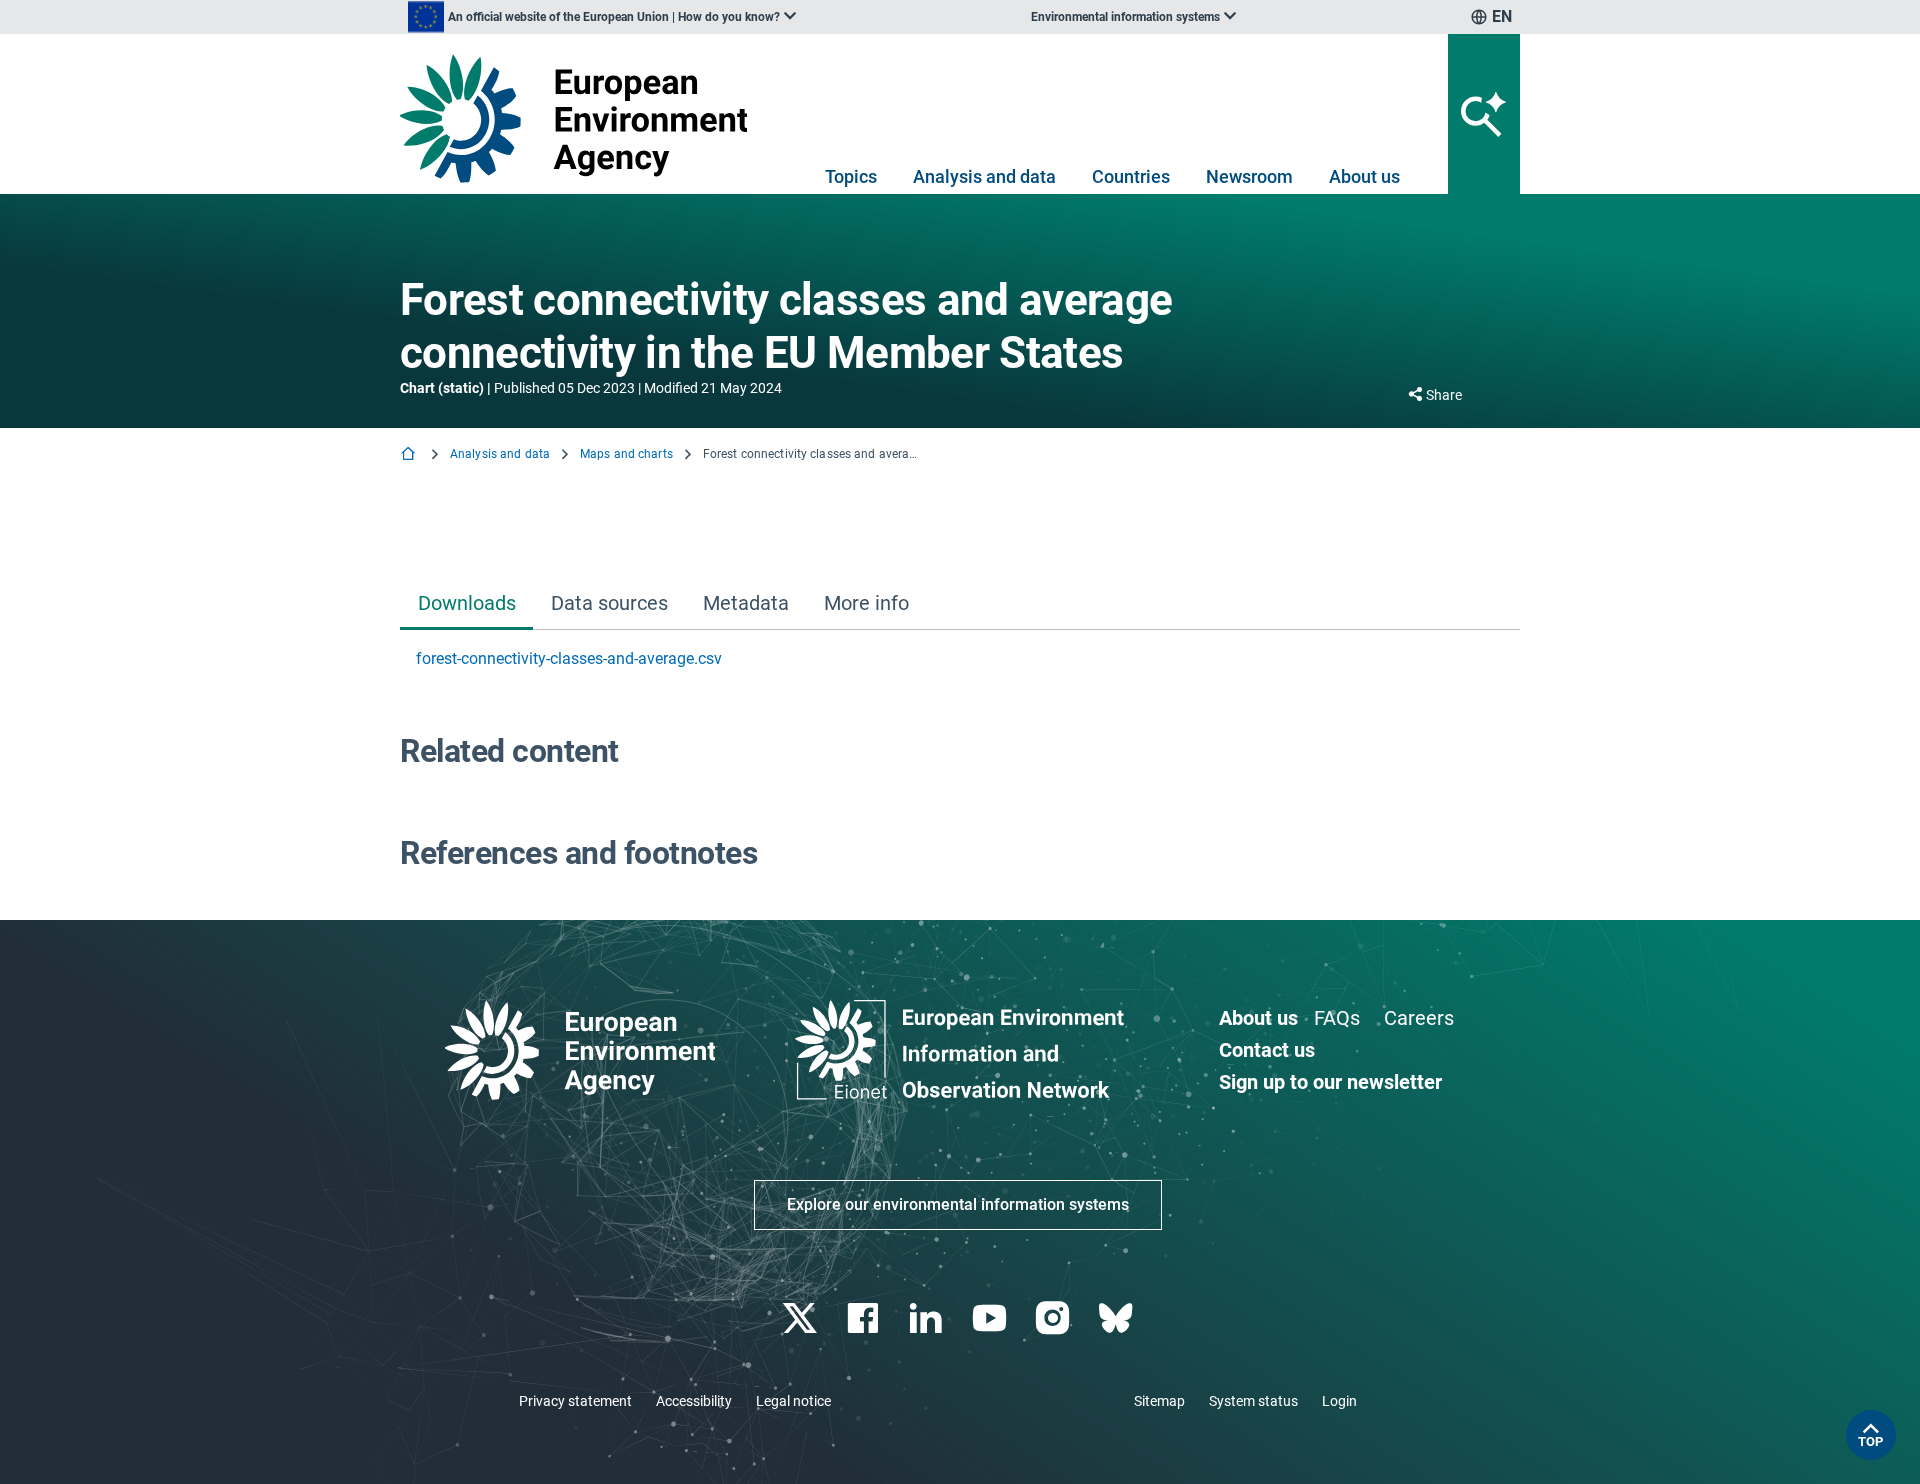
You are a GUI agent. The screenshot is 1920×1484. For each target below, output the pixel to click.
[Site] (581, 118)
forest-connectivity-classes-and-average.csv (569, 658)
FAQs (1337, 1018)
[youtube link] (991, 1318)
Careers (1419, 1018)
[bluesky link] (1117, 1318)
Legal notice (793, 1401)
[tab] (466, 604)
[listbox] (602, 17)
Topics (851, 176)
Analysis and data (984, 176)
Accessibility (694, 1401)
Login (1339, 1401)
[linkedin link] (928, 1318)
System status (1253, 1401)
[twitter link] (801, 1318)
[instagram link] (1054, 1318)
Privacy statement (575, 1401)
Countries (1131, 176)
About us (1364, 176)
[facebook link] (865, 1318)
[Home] (410, 455)
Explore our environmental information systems (958, 1204)
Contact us (1267, 1050)
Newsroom (1249, 176)
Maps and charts (626, 454)
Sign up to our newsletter (1330, 1082)
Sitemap (1159, 1401)
